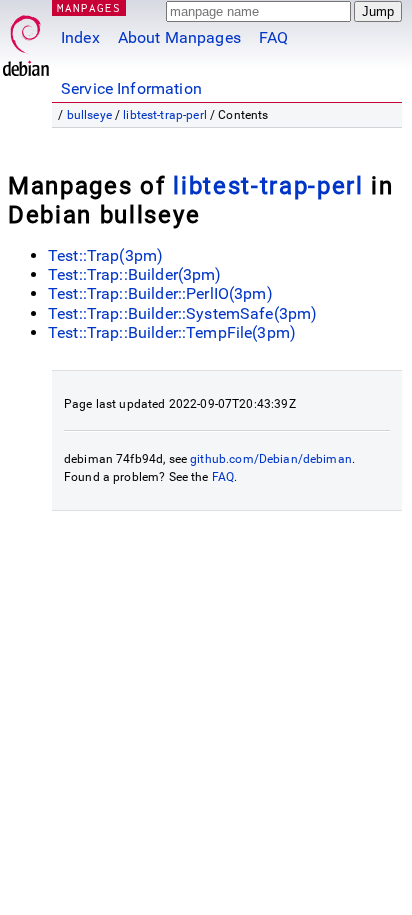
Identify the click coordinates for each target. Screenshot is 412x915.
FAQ (273, 37)
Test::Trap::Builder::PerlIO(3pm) (160, 293)
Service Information (131, 88)
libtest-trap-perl (165, 115)
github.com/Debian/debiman (271, 459)
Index (80, 37)
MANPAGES (89, 7)
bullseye (89, 115)
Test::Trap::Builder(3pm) (135, 274)
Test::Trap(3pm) (105, 255)
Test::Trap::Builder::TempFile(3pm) (172, 332)
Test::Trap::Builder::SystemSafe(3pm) (182, 313)
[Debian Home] (26, 40)
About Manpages (179, 37)
